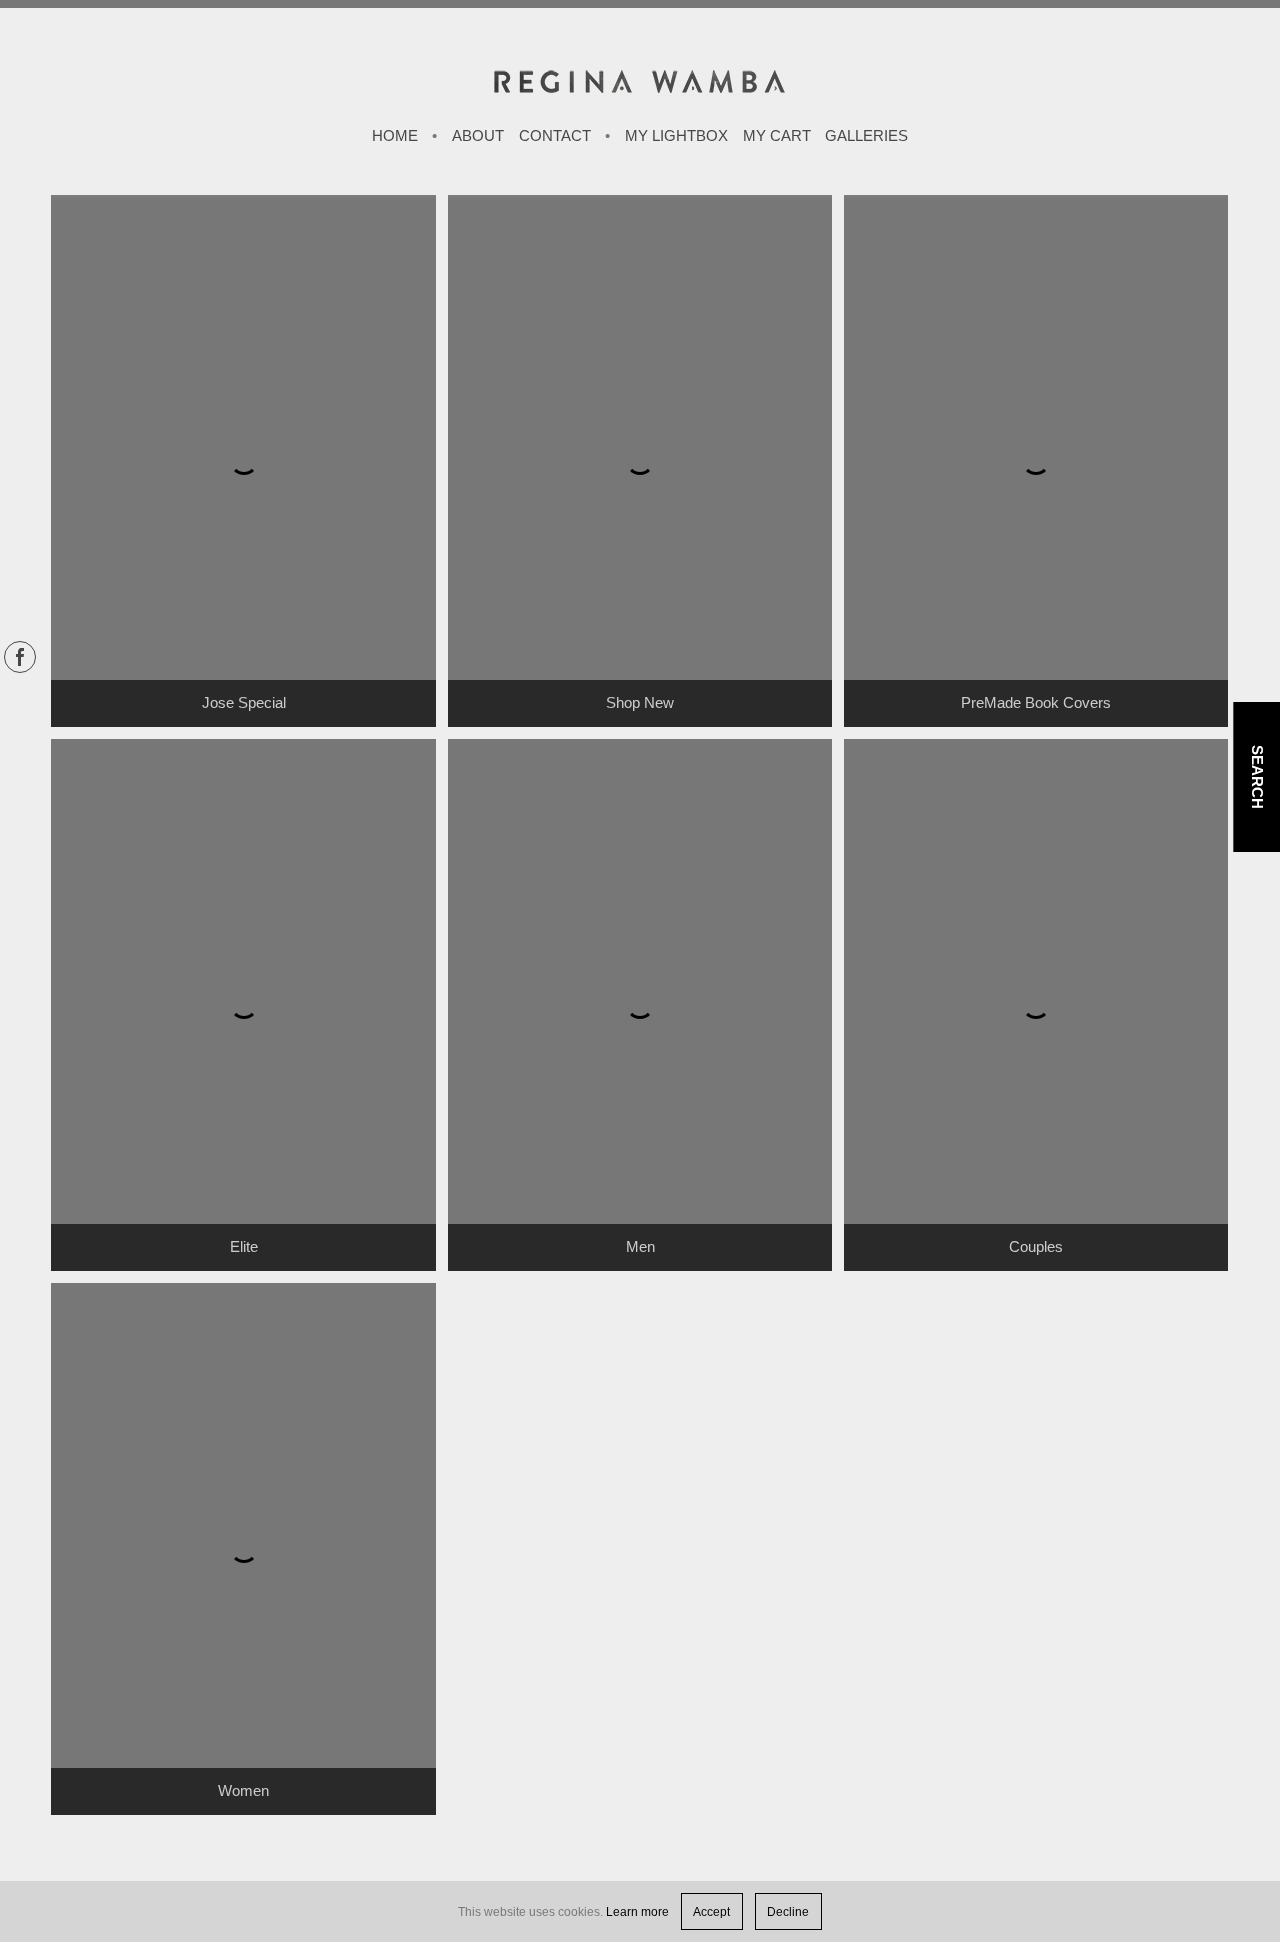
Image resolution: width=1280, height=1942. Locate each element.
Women (243, 1791)
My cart (777, 136)
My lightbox (676, 136)
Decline (788, 1911)
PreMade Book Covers (1036, 703)
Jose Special (244, 703)
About (478, 136)
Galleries (866, 136)
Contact (555, 136)
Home (395, 136)
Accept (711, 1911)
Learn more (637, 1911)
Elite (244, 1247)
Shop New (640, 703)
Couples (1036, 1247)
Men (640, 1247)
